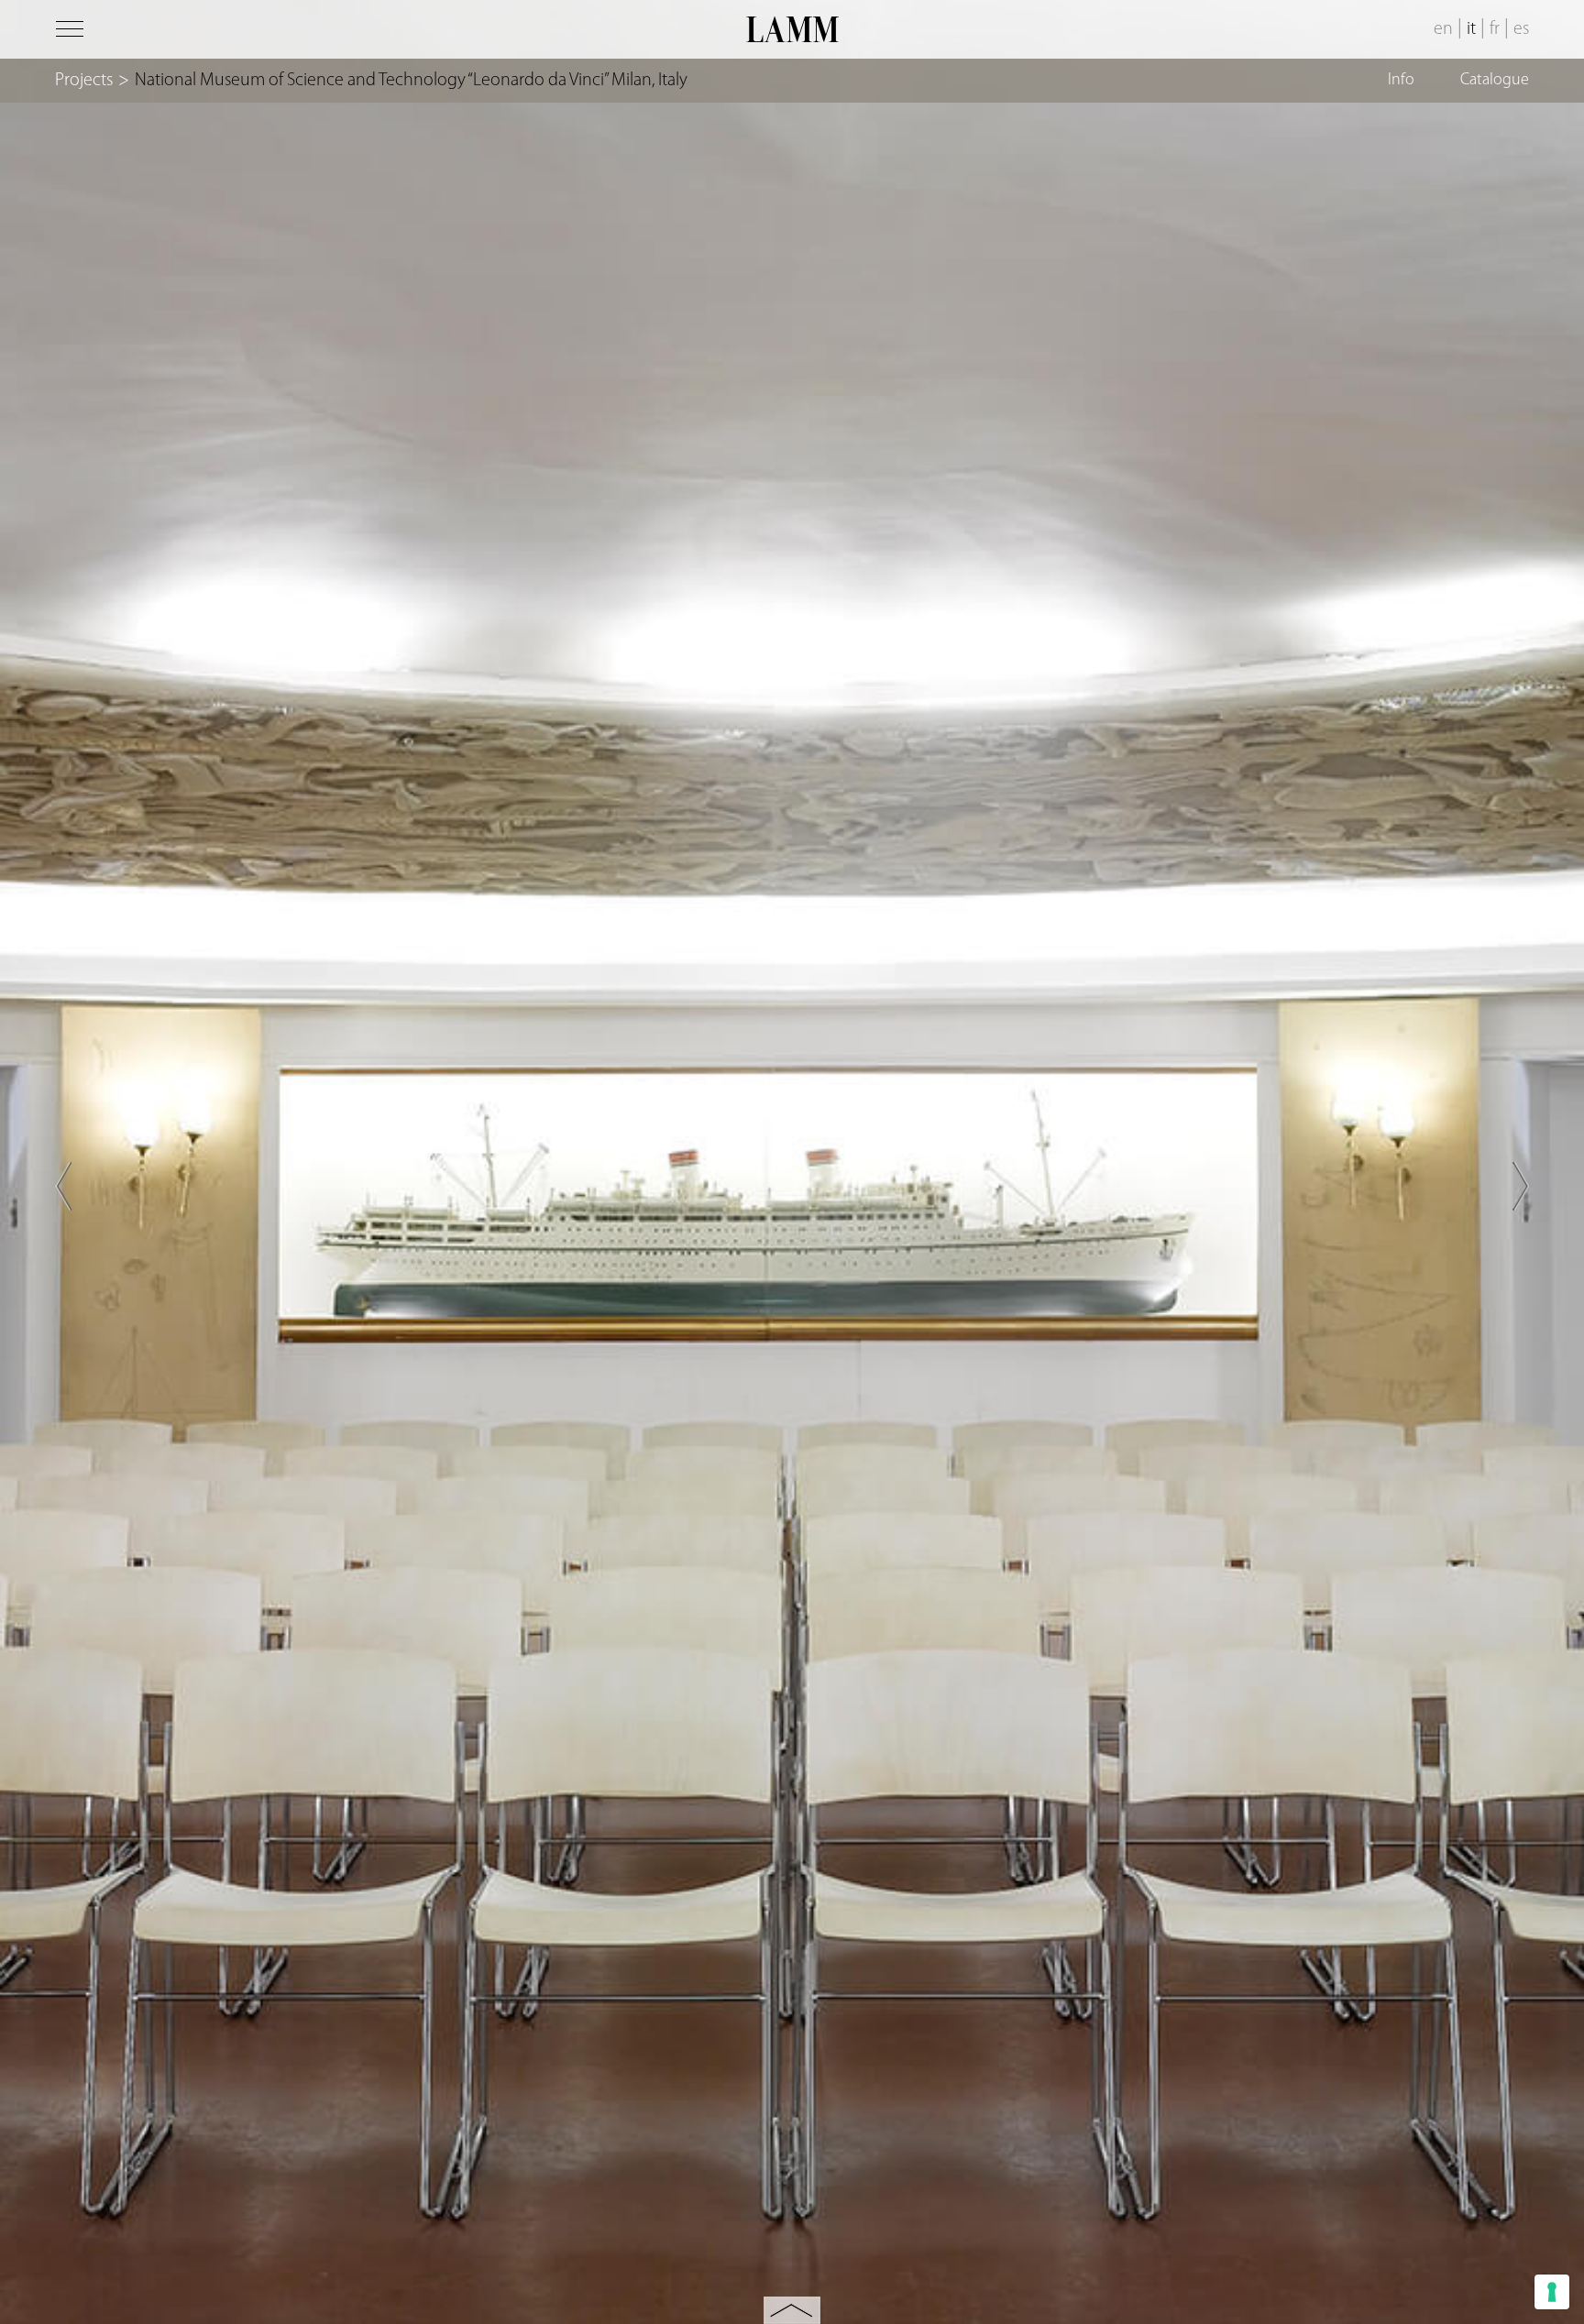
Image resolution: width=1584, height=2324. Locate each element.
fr (1495, 29)
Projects (84, 81)
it (1471, 29)
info (1401, 81)
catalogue (1495, 81)
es (1521, 29)
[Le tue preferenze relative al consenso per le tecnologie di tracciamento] (1552, 2292)
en (1443, 29)
